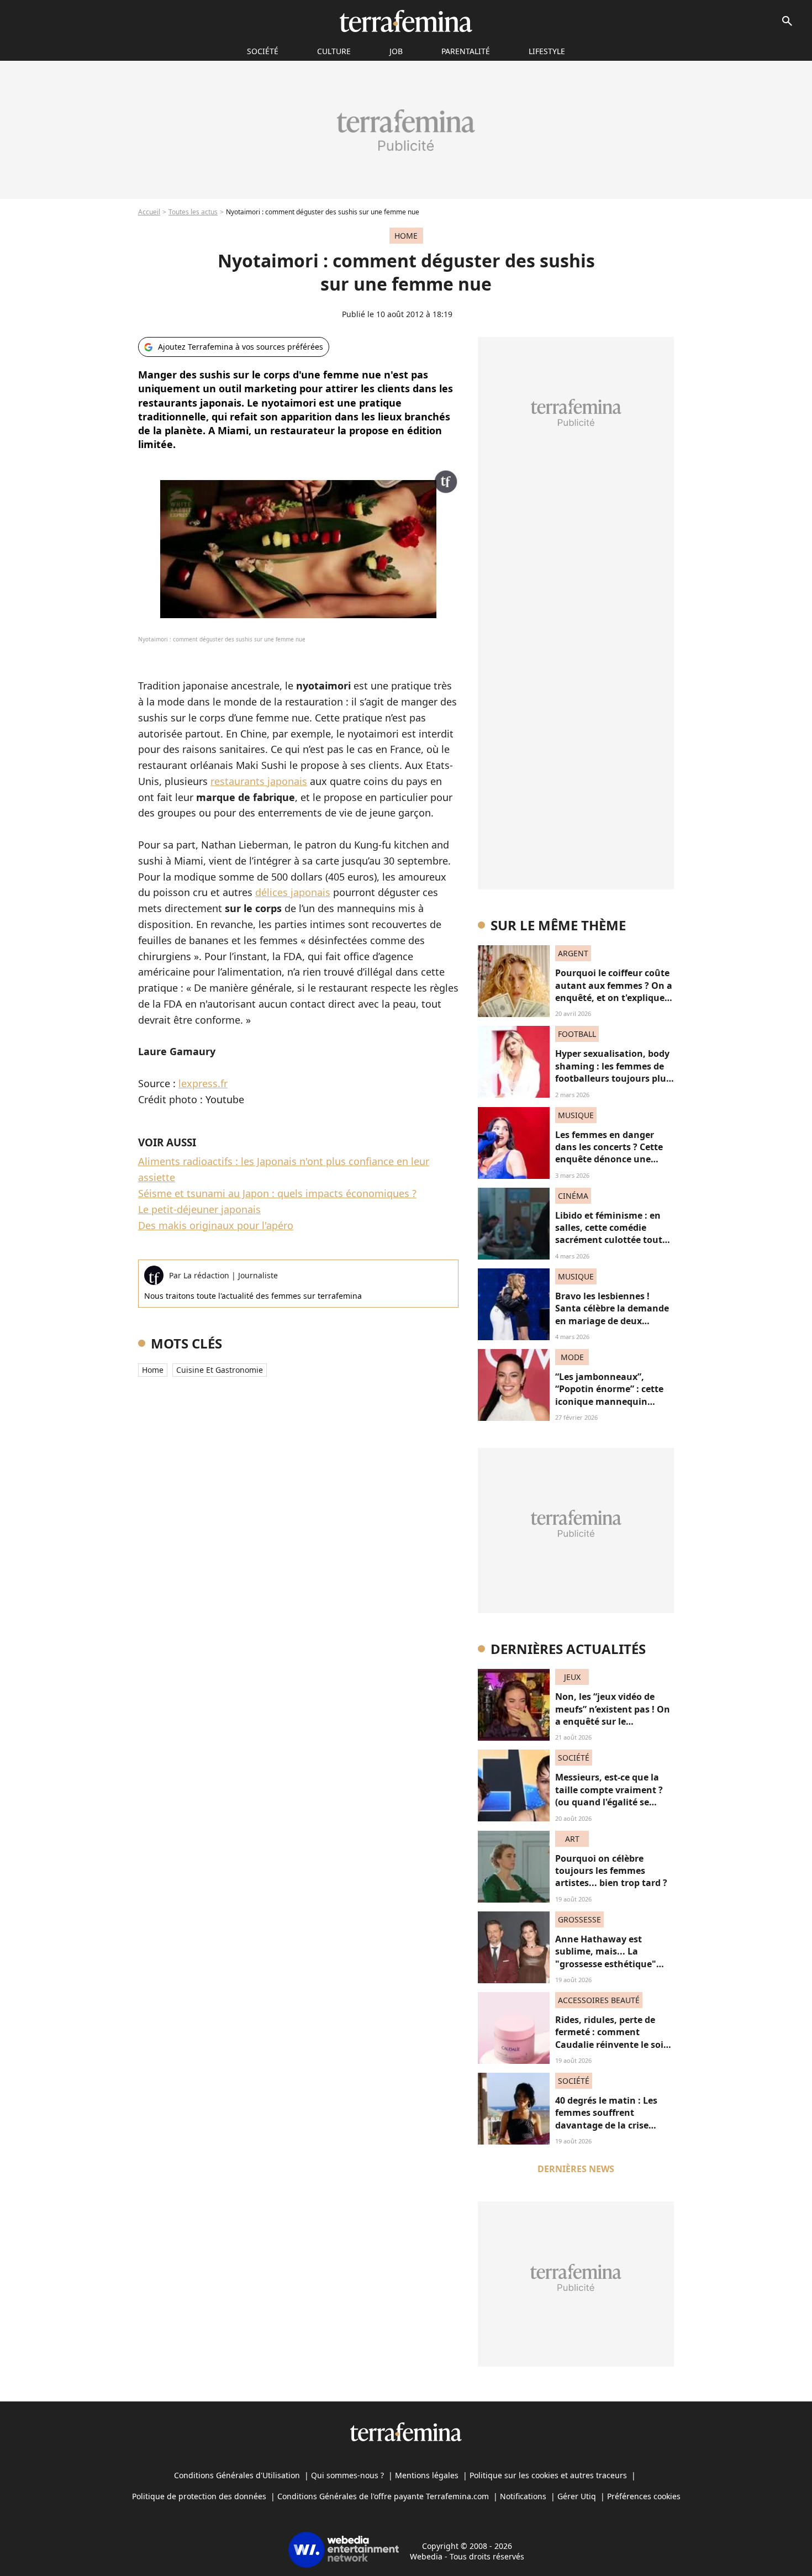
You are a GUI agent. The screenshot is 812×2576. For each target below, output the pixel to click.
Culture (334, 51)
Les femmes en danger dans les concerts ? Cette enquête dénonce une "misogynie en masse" (609, 1153)
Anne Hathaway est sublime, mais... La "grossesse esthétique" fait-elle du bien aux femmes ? (606, 1964)
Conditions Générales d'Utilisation (237, 2475)
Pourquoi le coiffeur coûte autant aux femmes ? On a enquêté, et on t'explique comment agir (614, 991)
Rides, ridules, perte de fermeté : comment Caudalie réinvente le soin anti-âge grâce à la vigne (612, 2038)
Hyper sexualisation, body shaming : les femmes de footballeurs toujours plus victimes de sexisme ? (613, 1072)
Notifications (523, 2496)
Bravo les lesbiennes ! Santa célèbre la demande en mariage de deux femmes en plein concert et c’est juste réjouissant (612, 1321)
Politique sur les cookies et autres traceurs (548, 2475)
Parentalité (466, 51)
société (263, 51)
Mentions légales (427, 2475)
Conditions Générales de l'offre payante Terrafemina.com (383, 2496)
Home (153, 1370)
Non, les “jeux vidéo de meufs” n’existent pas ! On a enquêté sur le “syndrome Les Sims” (613, 1715)
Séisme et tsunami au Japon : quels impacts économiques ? (277, 1193)
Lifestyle (547, 51)
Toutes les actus (193, 212)
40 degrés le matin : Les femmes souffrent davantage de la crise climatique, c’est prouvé (607, 2119)
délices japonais (293, 892)
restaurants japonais (259, 781)
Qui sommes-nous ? (347, 2475)
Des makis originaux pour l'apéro (216, 1225)
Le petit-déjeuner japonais (199, 1209)
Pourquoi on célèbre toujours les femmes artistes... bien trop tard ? (611, 1871)
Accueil (149, 212)
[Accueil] (406, 21)
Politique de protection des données (199, 2496)
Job (396, 51)
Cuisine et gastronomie (220, 1370)
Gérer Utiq (577, 2496)
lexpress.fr (203, 1083)
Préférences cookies (644, 2496)
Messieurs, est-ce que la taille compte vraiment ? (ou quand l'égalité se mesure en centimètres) (609, 1796)
